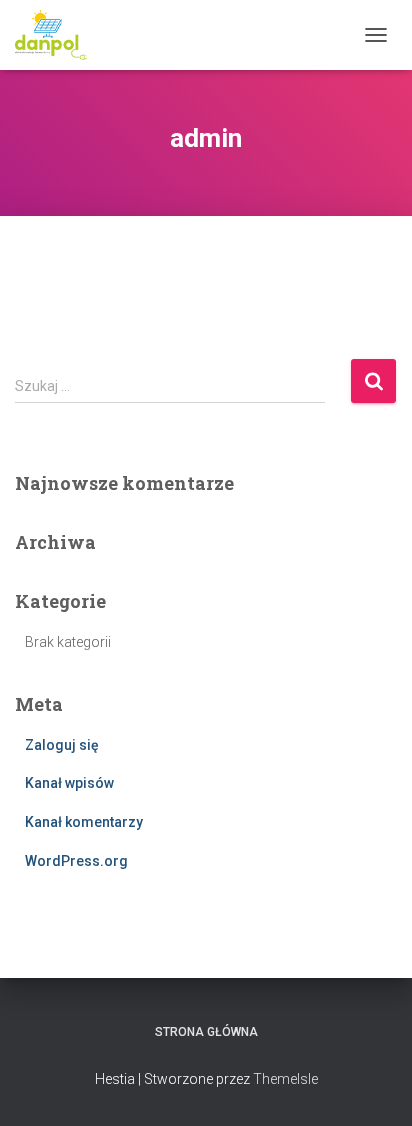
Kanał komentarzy (84, 822)
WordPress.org (76, 861)
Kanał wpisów (69, 783)
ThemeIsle (285, 1079)
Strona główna (206, 1032)
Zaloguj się (62, 745)
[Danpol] (58, 35)
